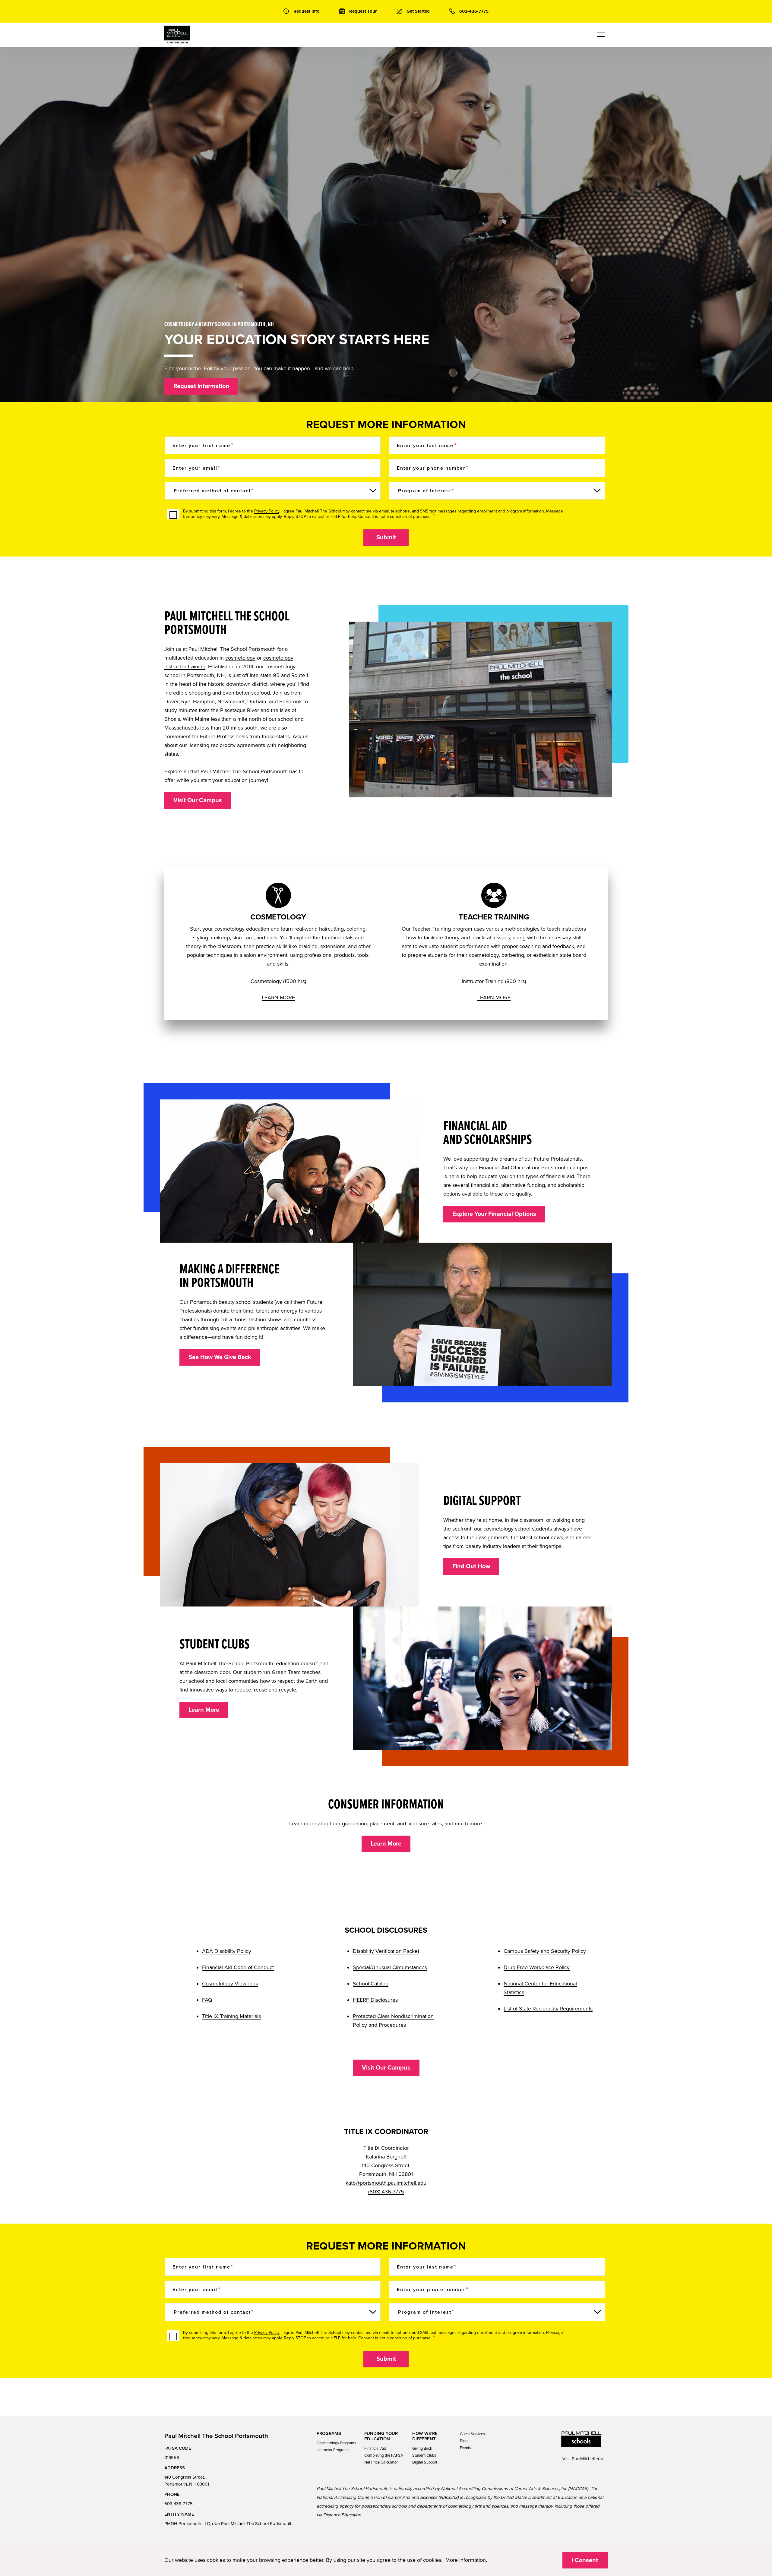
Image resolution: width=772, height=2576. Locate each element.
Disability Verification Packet (386, 1951)
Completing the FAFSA (384, 2455)
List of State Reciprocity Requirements (548, 2009)
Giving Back (422, 2448)
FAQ (207, 2000)
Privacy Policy (267, 511)
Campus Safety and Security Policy (545, 1951)
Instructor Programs (333, 2450)
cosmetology (240, 658)
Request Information (201, 386)
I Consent (585, 2560)
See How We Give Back (220, 1357)
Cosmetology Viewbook (230, 1984)
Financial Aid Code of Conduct (238, 1967)
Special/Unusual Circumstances (390, 1967)
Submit (386, 538)
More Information (466, 2560)
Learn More (204, 1710)
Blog (464, 2441)
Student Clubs (424, 2455)
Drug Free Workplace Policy (537, 1967)
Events (465, 2448)
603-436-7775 (179, 2504)
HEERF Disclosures (375, 2000)
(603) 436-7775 (386, 2192)
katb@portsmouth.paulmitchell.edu (386, 2183)
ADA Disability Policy (227, 1951)
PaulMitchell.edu (587, 2459)
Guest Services (472, 2434)
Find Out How (471, 1566)
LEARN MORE (278, 998)
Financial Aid (375, 2448)
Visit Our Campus (198, 800)
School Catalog (371, 1984)
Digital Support (425, 2462)
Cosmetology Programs (336, 2443)
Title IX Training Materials (231, 2016)
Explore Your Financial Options (494, 1214)
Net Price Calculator (381, 2462)
